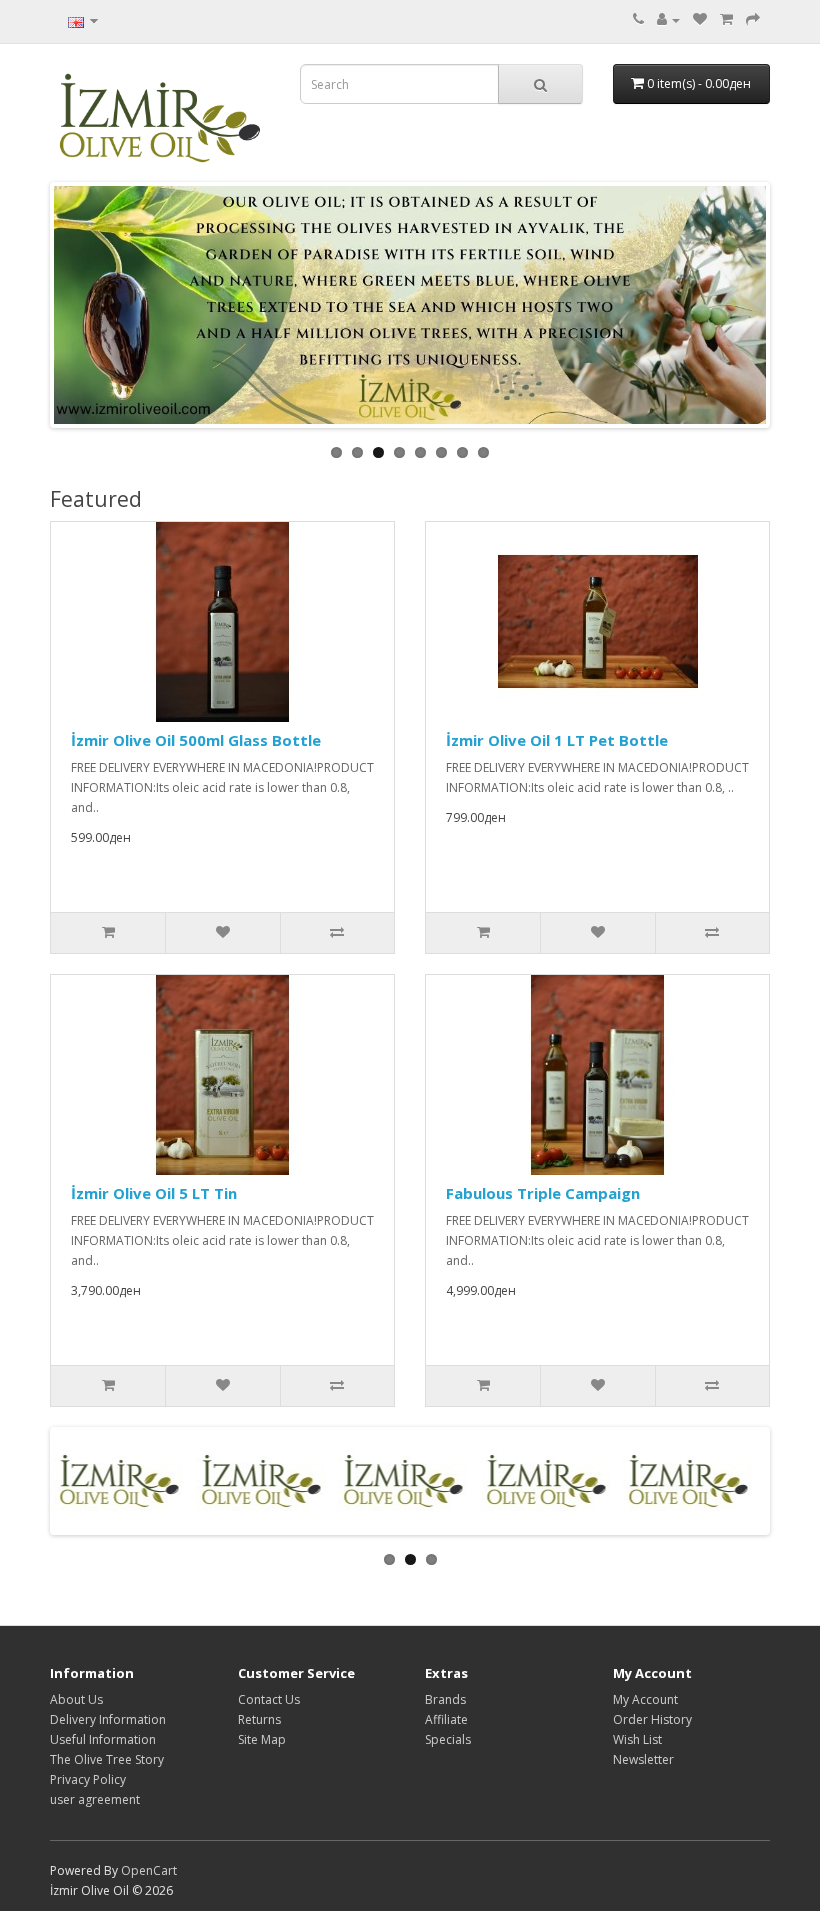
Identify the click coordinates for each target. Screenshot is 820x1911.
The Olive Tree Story (107, 1759)
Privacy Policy (88, 1779)
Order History (652, 1719)
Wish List (637, 1739)
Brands (445, 1699)
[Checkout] (753, 19)
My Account (645, 1699)
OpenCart (149, 1870)
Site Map (262, 1739)
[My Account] (668, 19)
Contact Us (269, 1699)
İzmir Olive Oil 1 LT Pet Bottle (557, 740)
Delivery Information (108, 1719)
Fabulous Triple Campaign (543, 1193)
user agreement (95, 1799)
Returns (259, 1719)
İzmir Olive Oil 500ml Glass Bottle (196, 740)
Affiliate (446, 1719)
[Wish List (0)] (700, 19)
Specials (448, 1739)
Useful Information (103, 1739)
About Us (76, 1699)
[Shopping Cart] (726, 19)
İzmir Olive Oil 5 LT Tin (154, 1193)
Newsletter (643, 1759)
